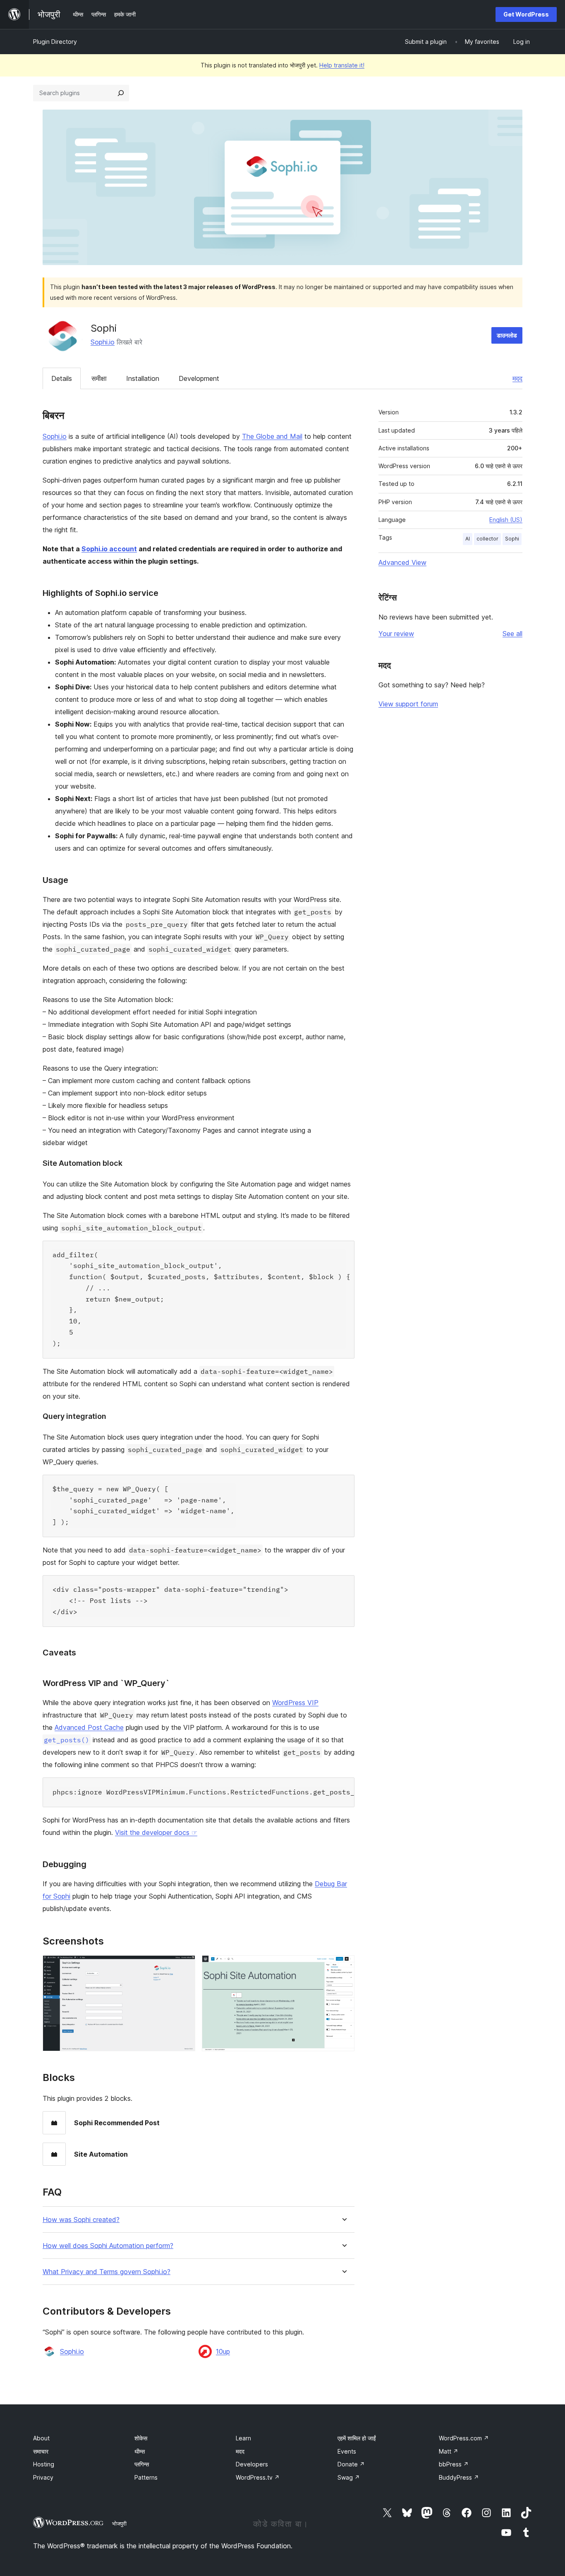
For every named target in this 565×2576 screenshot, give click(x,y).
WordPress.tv (258, 2477)
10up (223, 2351)
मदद (517, 378)
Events (347, 2451)
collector (487, 539)
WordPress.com (464, 2438)
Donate (351, 2464)
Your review (396, 634)
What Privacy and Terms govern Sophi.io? (107, 2272)
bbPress (454, 2464)
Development (199, 378)
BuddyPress (459, 2477)
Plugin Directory (55, 42)
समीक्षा (99, 378)
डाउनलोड (507, 335)
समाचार (41, 2451)
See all (512, 634)
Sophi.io (103, 342)
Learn (243, 2438)
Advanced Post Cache (89, 1727)
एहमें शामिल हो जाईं (357, 2438)
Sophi (512, 539)
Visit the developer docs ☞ (156, 1832)
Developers (252, 2464)
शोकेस (141, 2438)
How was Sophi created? (81, 2220)
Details (62, 378)
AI (468, 539)
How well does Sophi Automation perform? (108, 2246)
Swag (349, 2477)
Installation (143, 378)
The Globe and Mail (272, 436)
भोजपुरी (119, 2523)
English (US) (506, 520)
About (41, 2438)
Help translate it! (342, 65)
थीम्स (140, 2451)
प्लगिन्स (142, 2464)
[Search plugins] (121, 93)
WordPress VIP (295, 1703)
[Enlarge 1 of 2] (184, 1966)
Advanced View (402, 562)
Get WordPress (526, 14)
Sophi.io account (109, 549)
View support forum (408, 704)
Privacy (43, 2477)
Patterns (146, 2477)
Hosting (44, 2464)
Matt (449, 2451)
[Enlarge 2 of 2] (343, 1966)
